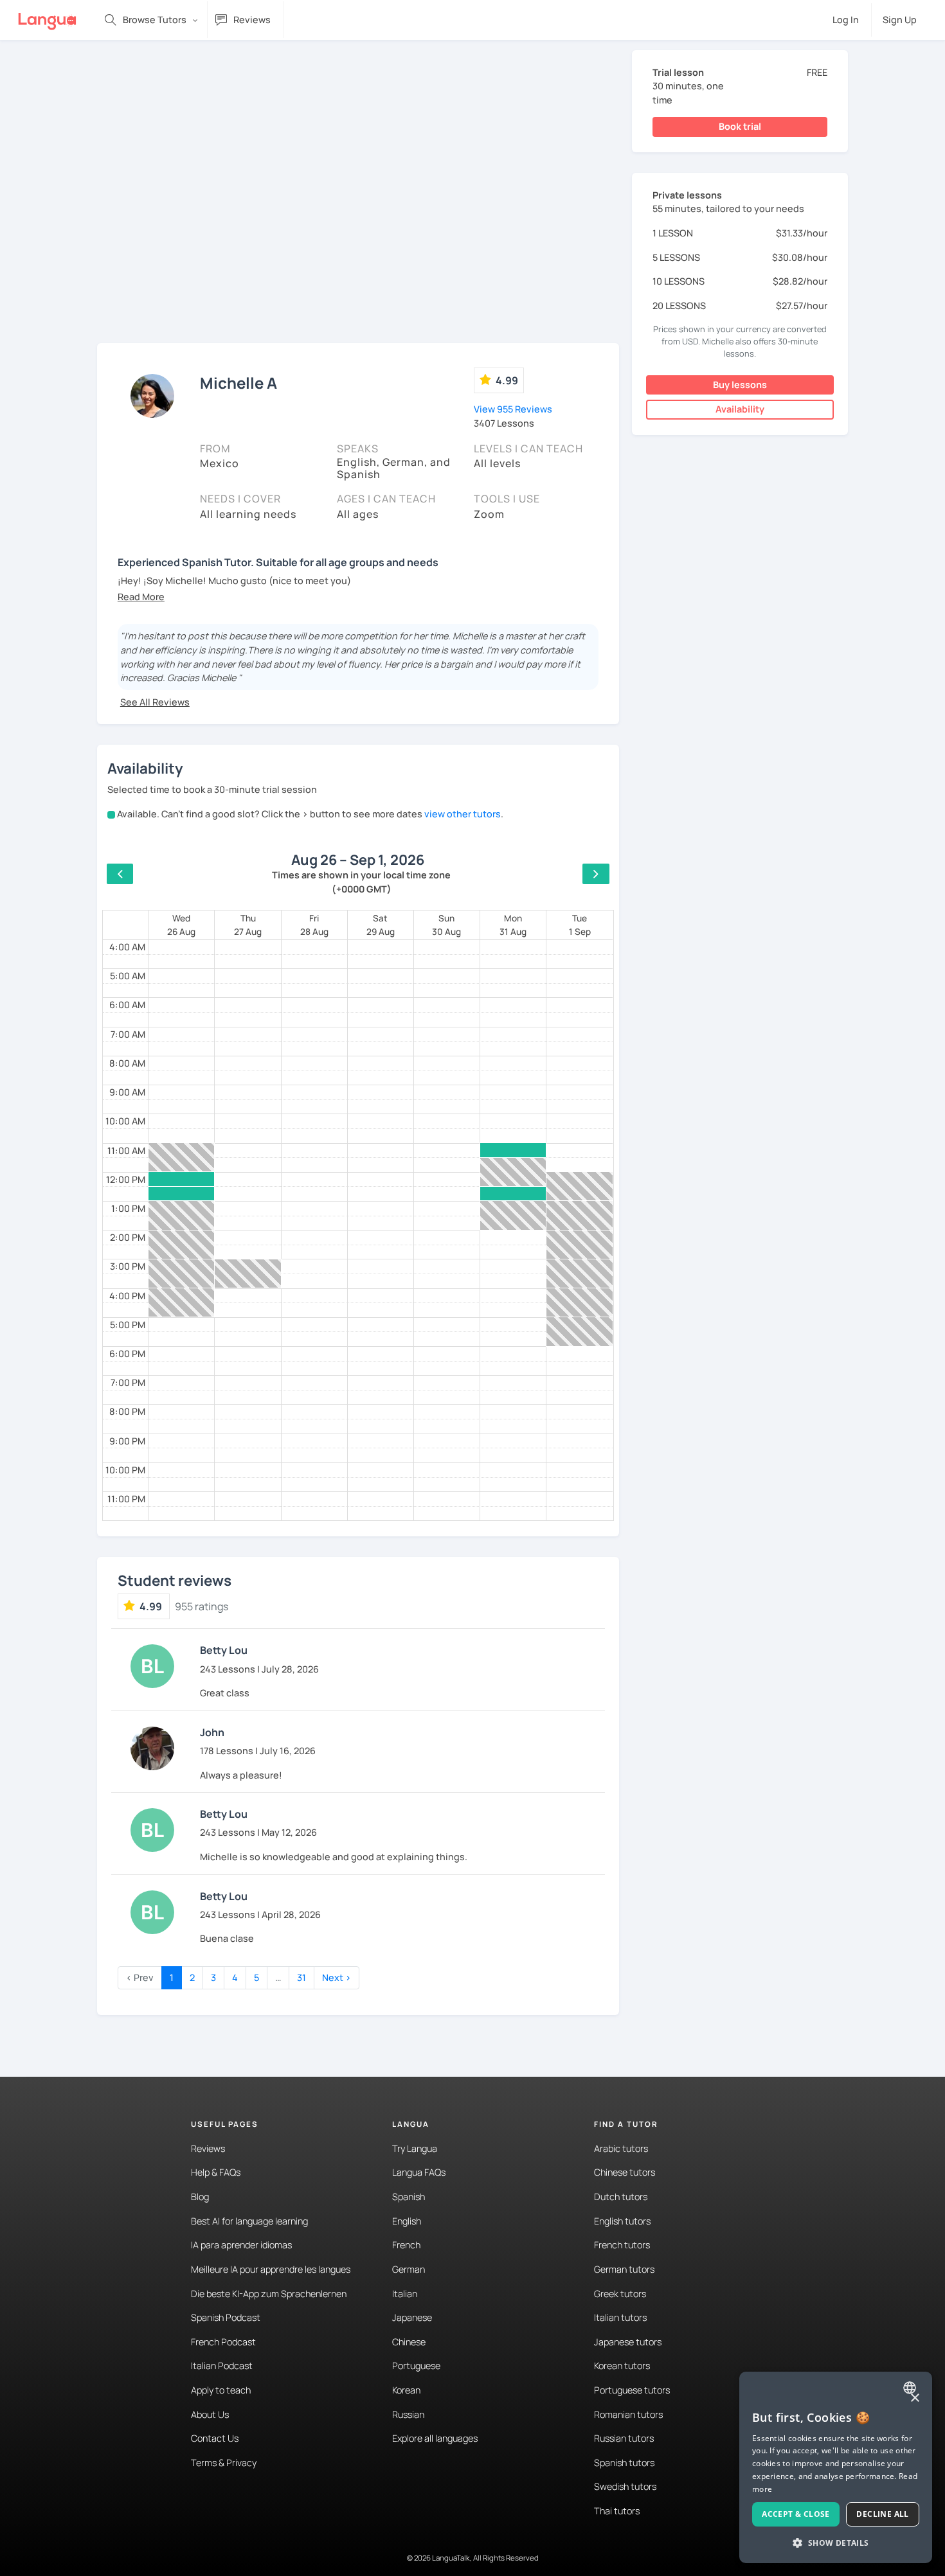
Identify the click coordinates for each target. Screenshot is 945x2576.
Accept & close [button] (796, 2514)
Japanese (412, 2317)
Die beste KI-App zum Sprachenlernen (269, 2294)
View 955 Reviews (513, 409)
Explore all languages (435, 2438)
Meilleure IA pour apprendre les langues (271, 2269)
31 (301, 1977)
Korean (406, 2390)
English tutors (622, 2221)
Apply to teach (221, 2390)
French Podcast (223, 2342)
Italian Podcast (222, 2366)
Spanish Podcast (226, 2317)
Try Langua (415, 2148)
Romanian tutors (628, 2414)
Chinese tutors (625, 2172)
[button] (141, 597)
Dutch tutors (621, 2197)
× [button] (914, 2398)
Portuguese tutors (632, 2390)
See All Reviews (155, 702)
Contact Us (215, 2438)
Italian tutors (620, 2317)
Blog (200, 2197)
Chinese (409, 2342)
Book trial (740, 126)
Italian (405, 2294)
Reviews (208, 2148)
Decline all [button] (882, 2514)
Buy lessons (740, 385)
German (409, 2269)
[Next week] (596, 874)
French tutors (622, 2245)
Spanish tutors (624, 2463)
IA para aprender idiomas (241, 2245)
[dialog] (836, 2467)
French (406, 2245)
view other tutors (463, 814)
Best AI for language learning (249, 2221)
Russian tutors (624, 2438)
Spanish (409, 2197)
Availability (740, 409)
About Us (210, 2414)
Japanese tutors (628, 2342)
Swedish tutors (625, 2486)
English (407, 2221)
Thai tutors (617, 2511)
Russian (408, 2414)
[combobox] (911, 2388)
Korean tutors (622, 2366)
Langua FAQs (419, 2172)
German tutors (624, 2269)
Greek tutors (620, 2294)
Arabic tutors (621, 2148)
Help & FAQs (216, 2172)
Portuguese (416, 2366)
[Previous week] (120, 874)
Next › (337, 1977)
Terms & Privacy (224, 2463)
